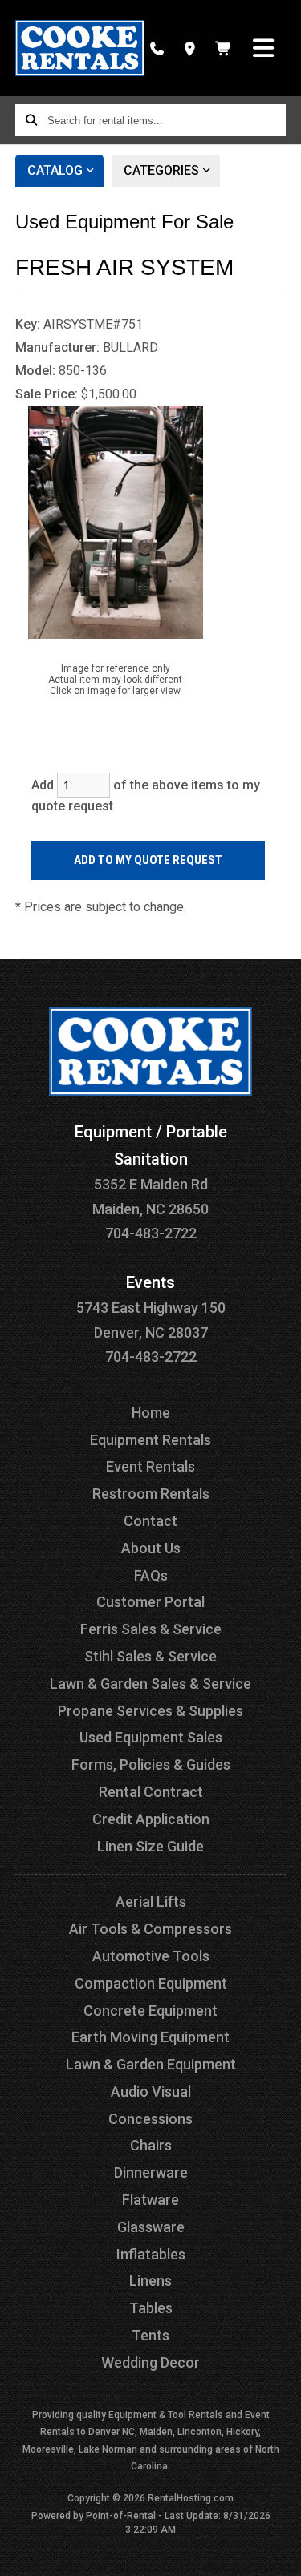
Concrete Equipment (150, 2011)
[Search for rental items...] (31, 120)
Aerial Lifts (151, 1902)
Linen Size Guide (150, 1846)
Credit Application (151, 1819)
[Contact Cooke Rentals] (190, 48)
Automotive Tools (151, 1956)
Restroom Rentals (151, 1494)
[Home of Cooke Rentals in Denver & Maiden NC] (80, 48)
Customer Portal (150, 1602)
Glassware (151, 2227)
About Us (151, 1548)
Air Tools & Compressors (150, 1929)
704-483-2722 (151, 1233)
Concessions (150, 2119)
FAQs (151, 1575)
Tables (151, 2308)
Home (151, 1413)
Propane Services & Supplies (150, 1711)
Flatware (150, 2200)
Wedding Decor (150, 2362)
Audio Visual (151, 2091)
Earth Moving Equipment (150, 2037)
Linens (150, 2281)
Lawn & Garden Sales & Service (150, 1684)
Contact (150, 1521)
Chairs (151, 2145)
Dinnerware (151, 2172)
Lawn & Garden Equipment (151, 2064)
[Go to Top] (279, 2554)
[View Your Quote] (224, 48)
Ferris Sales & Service (151, 1629)
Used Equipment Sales (151, 1737)
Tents (150, 2335)
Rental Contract (151, 1792)
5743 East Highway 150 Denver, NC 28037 (151, 1308)
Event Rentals (150, 1466)
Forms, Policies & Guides (151, 1764)
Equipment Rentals (150, 1440)
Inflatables (151, 2254)
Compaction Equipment (151, 1983)
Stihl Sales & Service (150, 1656)
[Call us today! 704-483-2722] (157, 48)
